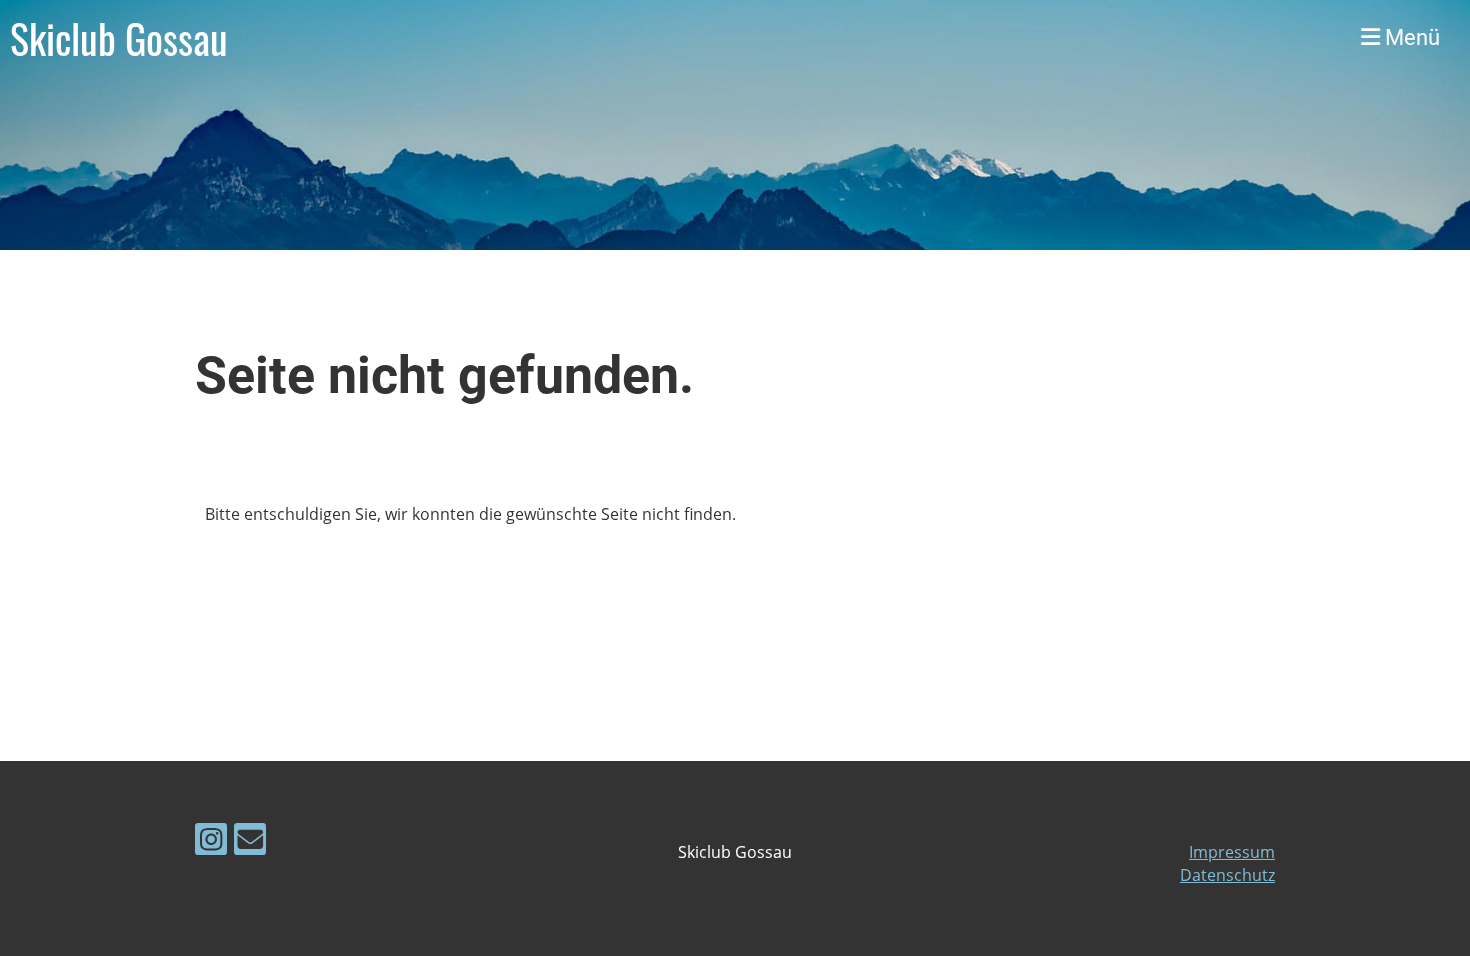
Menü (1410, 37)
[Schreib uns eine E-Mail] (250, 842)
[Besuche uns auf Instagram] (211, 842)
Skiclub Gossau (119, 38)
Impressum (1232, 852)
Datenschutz (1227, 875)
